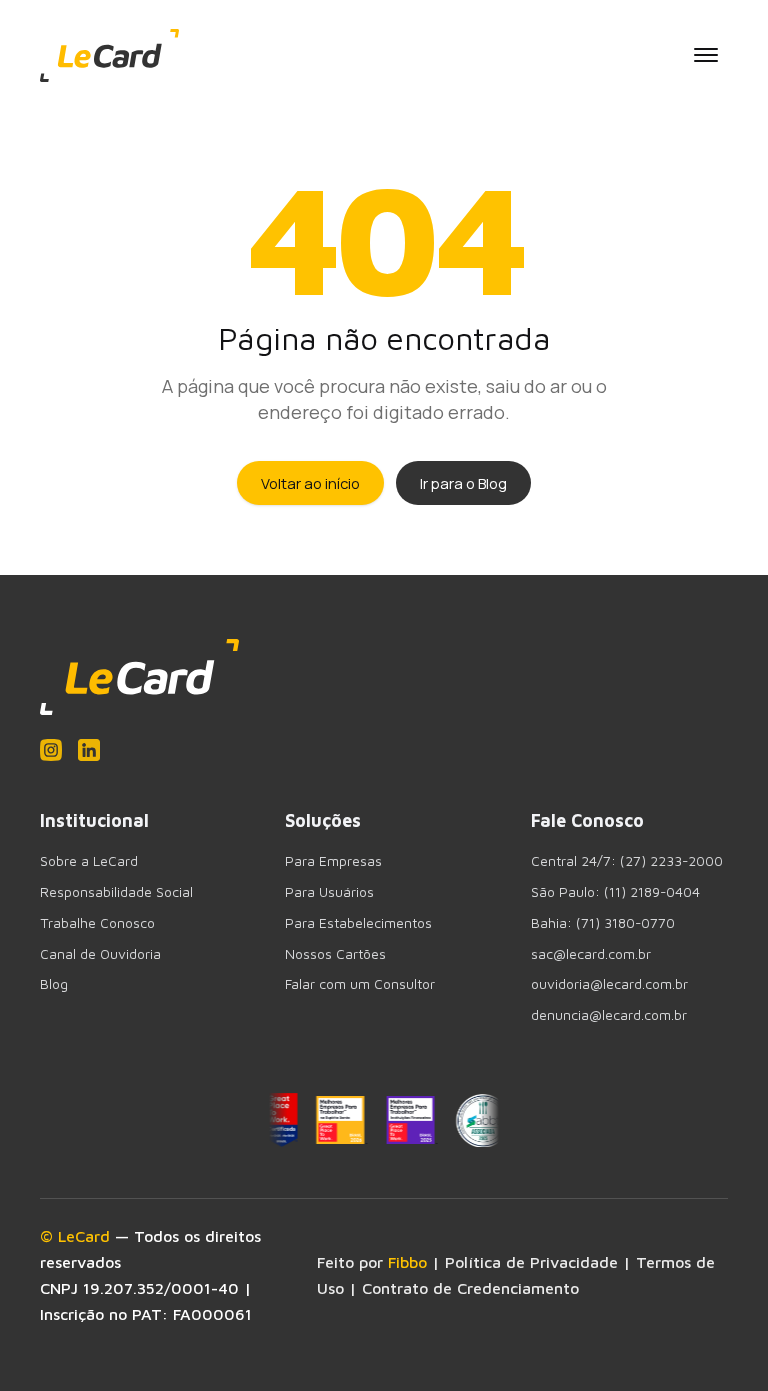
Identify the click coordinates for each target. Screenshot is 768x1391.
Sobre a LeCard (89, 861)
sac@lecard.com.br (591, 954)
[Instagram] (51, 750)
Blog (54, 984)
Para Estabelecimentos (358, 923)
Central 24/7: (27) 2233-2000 (627, 861)
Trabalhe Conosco (97, 923)
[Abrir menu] (706, 55)
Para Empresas (333, 861)
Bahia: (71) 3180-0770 (603, 923)
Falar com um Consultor (360, 984)
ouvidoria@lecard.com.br (609, 984)
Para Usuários (329, 892)
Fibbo (407, 1262)
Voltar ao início (310, 483)
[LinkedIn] (89, 750)
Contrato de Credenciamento (470, 1288)
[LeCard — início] (109, 55)
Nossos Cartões (335, 954)
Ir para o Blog (463, 483)
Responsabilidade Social (116, 892)
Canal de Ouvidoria (100, 954)
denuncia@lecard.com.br (609, 1015)
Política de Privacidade (531, 1262)
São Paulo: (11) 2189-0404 (615, 892)
